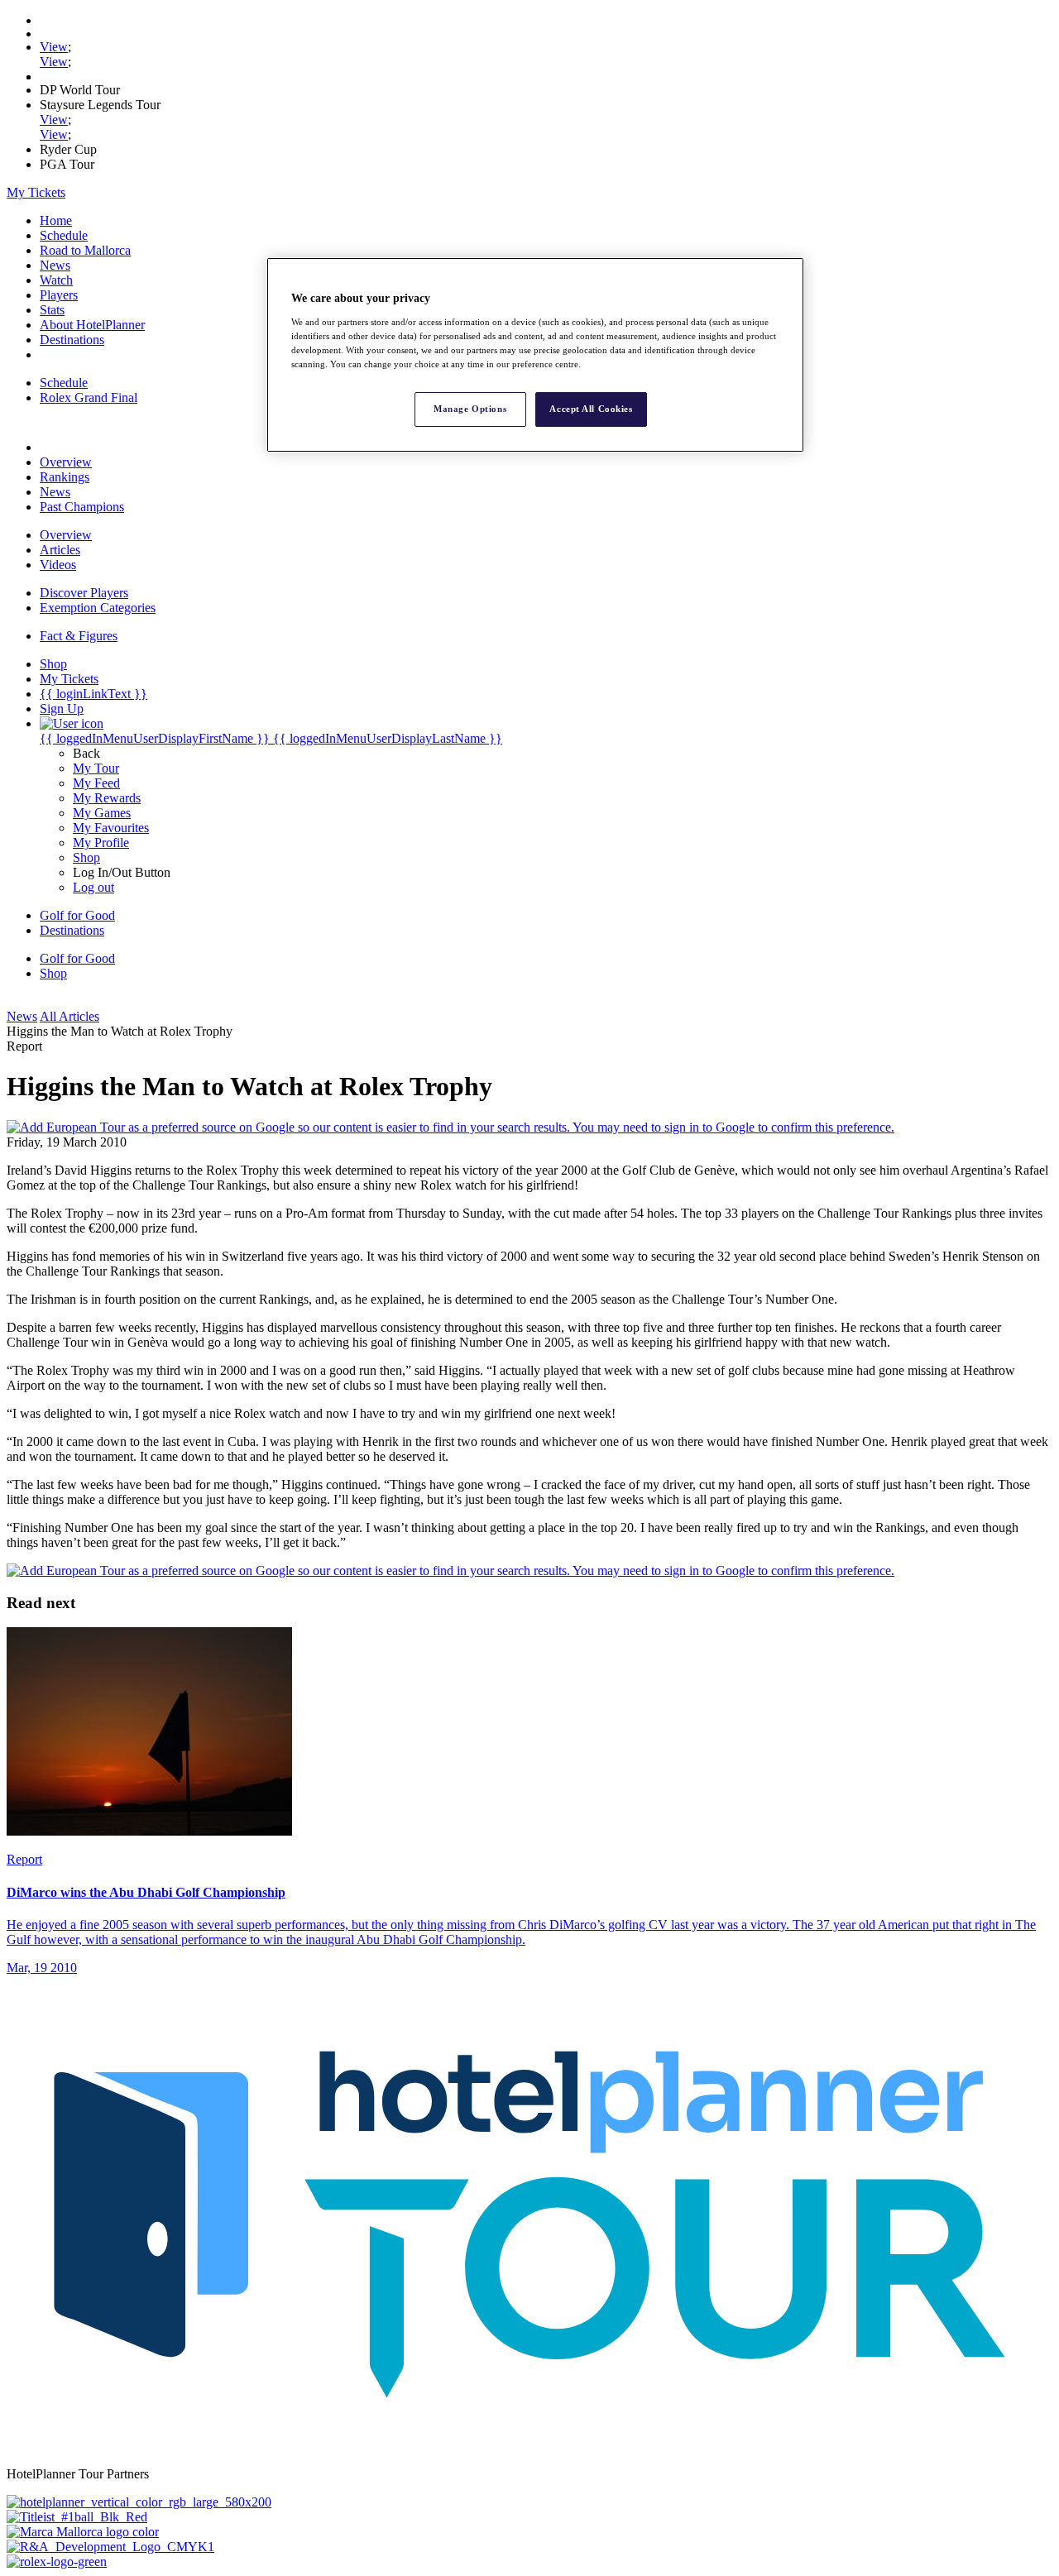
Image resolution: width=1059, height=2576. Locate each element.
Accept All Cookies (591, 409)
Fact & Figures (79, 636)
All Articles (69, 1016)
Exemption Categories (98, 608)
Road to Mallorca (85, 250)
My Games (102, 813)
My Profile (101, 843)
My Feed (96, 783)
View (54, 47)
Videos (58, 565)
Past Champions (82, 507)
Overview (66, 462)
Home (56, 220)
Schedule (64, 235)
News (55, 265)
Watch (56, 280)
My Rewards (107, 798)
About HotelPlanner (92, 325)
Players (59, 295)
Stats (52, 310)
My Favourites (111, 828)
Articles (60, 550)
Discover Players (84, 593)
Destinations (72, 340)
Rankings (65, 477)
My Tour (96, 768)
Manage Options (470, 409)
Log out (93, 887)
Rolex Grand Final (89, 397)
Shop (86, 857)
